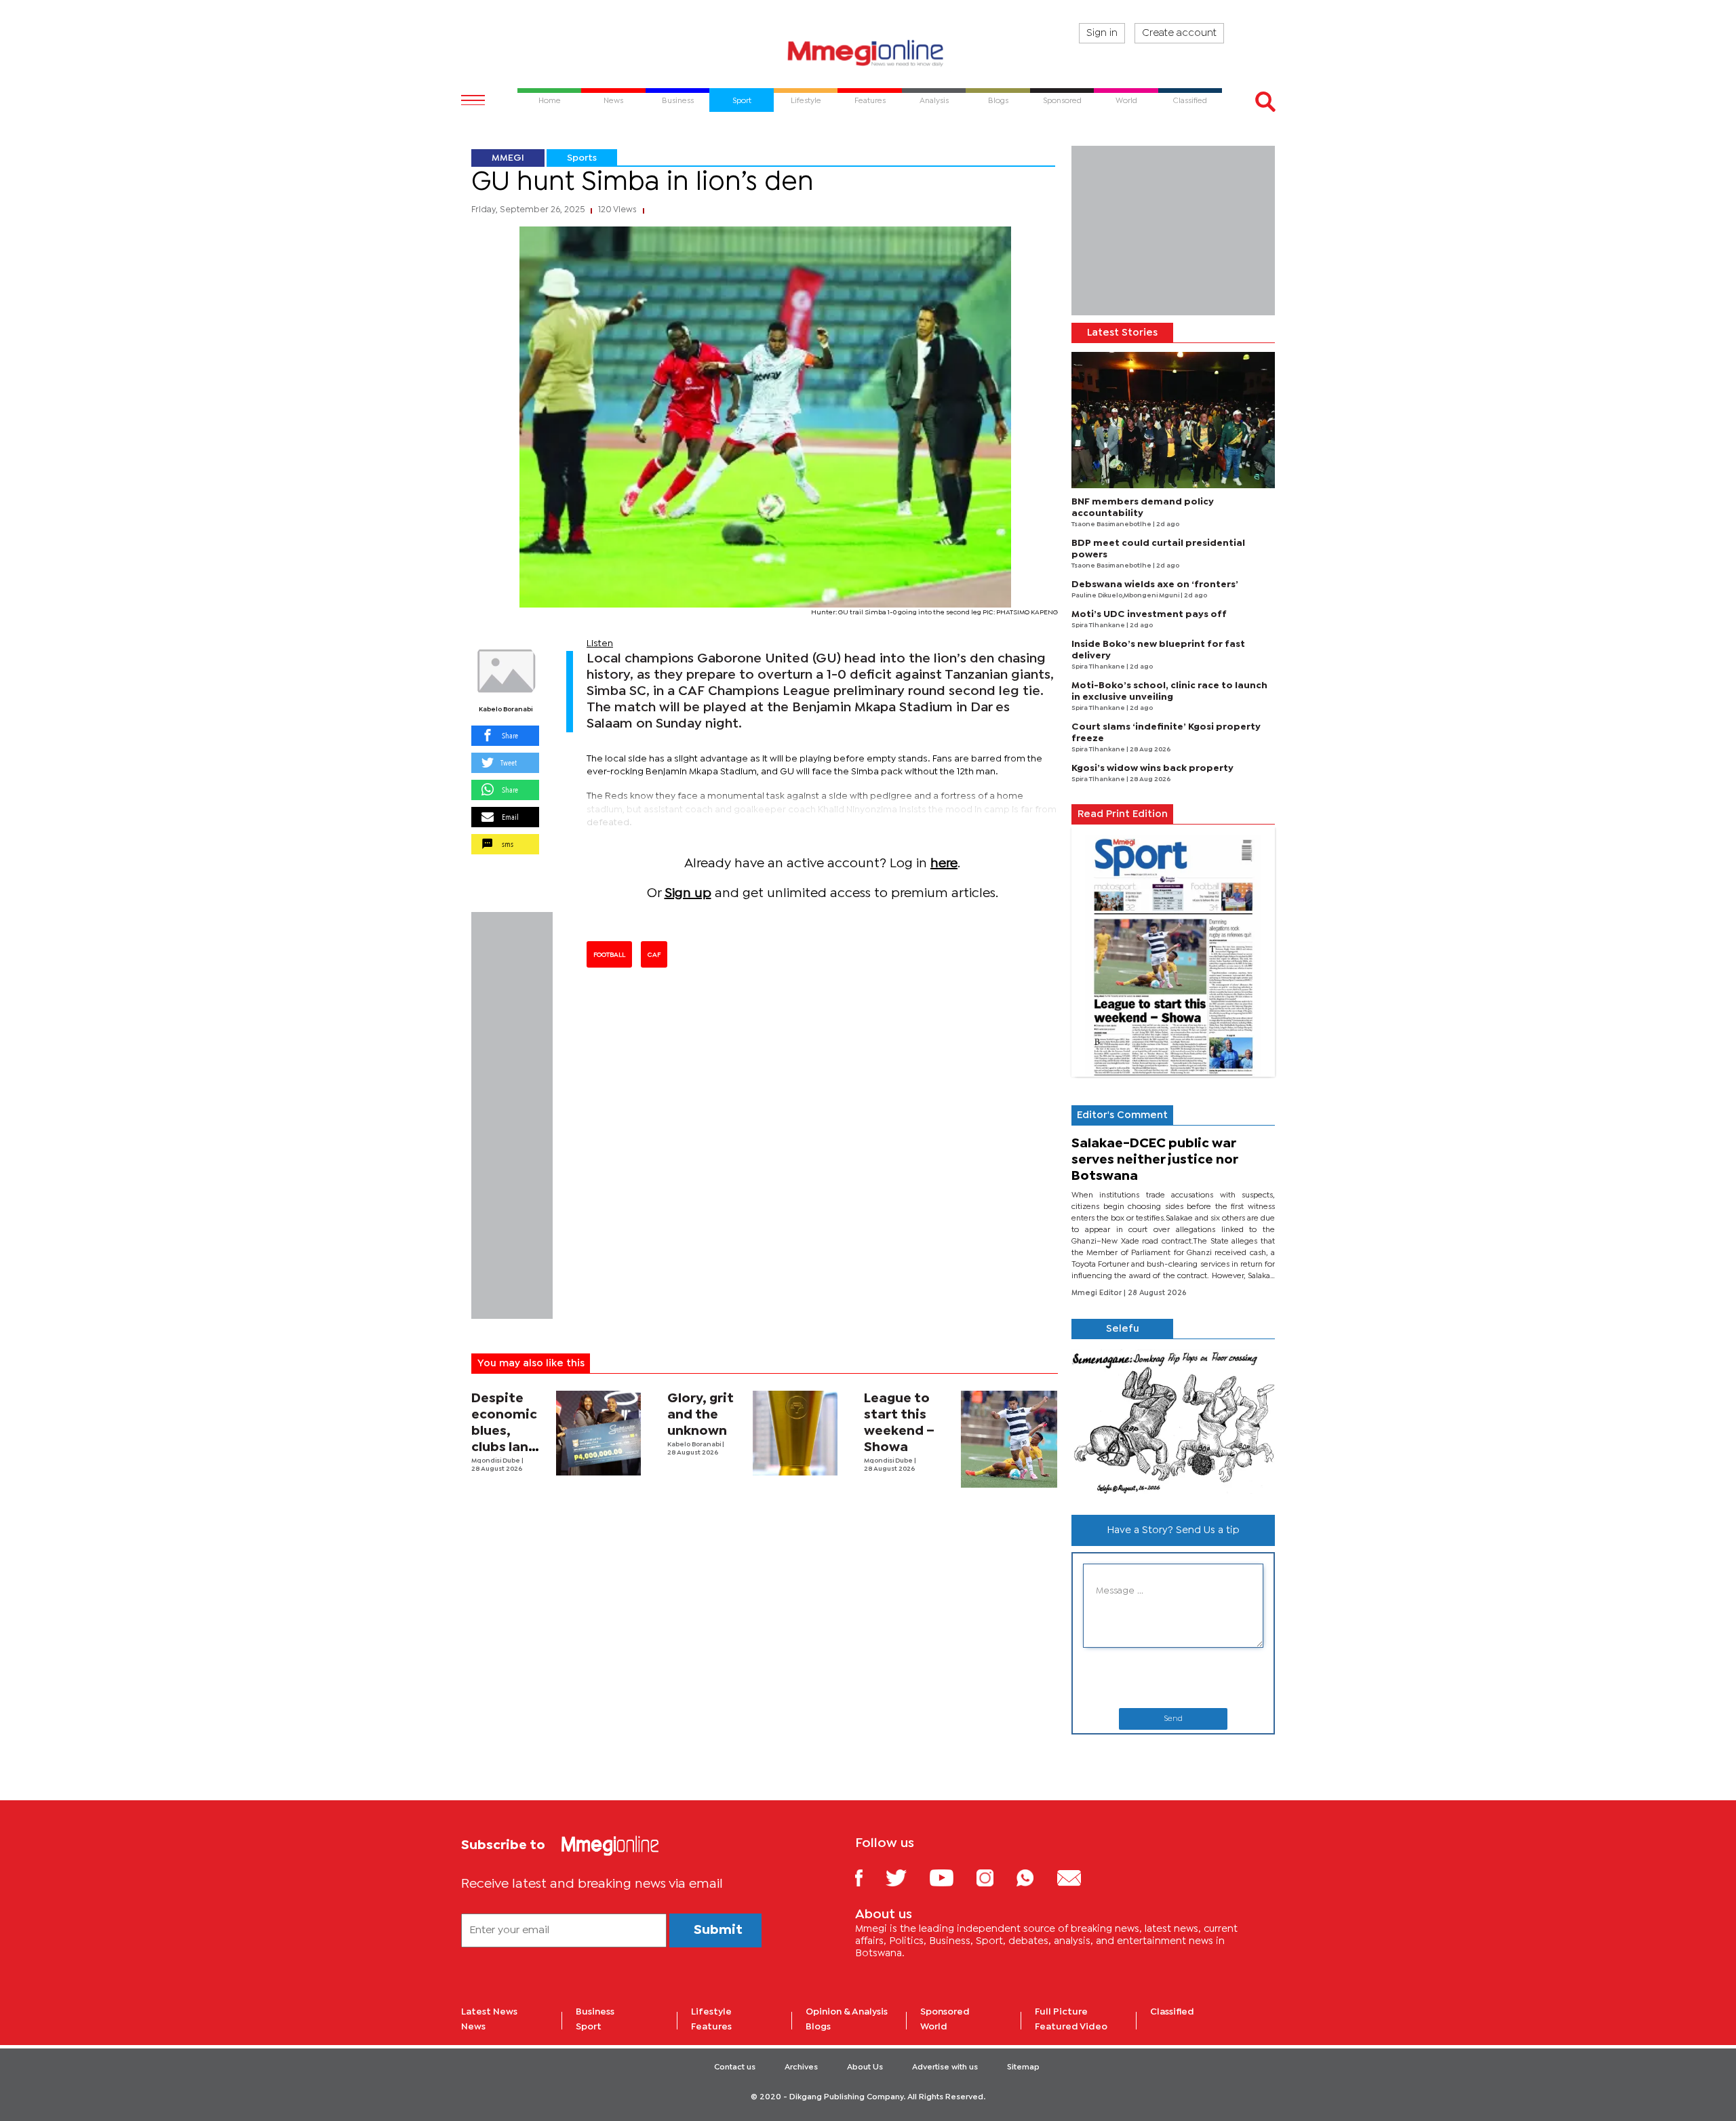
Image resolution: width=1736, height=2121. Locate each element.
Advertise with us (945, 2067)
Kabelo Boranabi (506, 710)
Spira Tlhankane (1099, 626)
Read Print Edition (1123, 814)
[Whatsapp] (1035, 1877)
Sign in (1102, 33)
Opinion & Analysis (847, 2012)
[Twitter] (906, 1877)
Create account (1179, 33)
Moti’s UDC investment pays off (1149, 614)
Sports (582, 158)
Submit (718, 1930)
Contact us (735, 2067)
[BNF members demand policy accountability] (1173, 420)
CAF (654, 955)
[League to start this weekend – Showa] (1009, 1439)
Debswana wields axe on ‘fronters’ (1155, 584)
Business (595, 2012)
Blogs (818, 2027)
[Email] (1079, 1877)
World (934, 2027)
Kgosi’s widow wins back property (1152, 768)
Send (1173, 1719)
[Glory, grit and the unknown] (795, 1433)
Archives (801, 2067)
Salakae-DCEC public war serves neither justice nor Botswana (1155, 1160)
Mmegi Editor (1098, 1293)
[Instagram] (995, 1877)
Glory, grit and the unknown (701, 1415)
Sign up (688, 893)
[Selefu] (1173, 1422)
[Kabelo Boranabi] (505, 671)
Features (711, 2027)
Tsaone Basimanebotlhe (1112, 524)
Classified (1172, 2012)
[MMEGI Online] (868, 53)
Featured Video (1071, 2027)
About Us (865, 2067)
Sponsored (945, 2012)
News (473, 2027)
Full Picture (1061, 2012)
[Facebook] (869, 1877)
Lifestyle (711, 2012)
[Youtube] (951, 1877)
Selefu (1123, 1329)
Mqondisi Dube (496, 1461)
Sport (589, 2027)
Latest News (489, 2012)
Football (609, 955)
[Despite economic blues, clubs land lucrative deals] (598, 1433)
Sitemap (1023, 2067)
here (944, 864)
